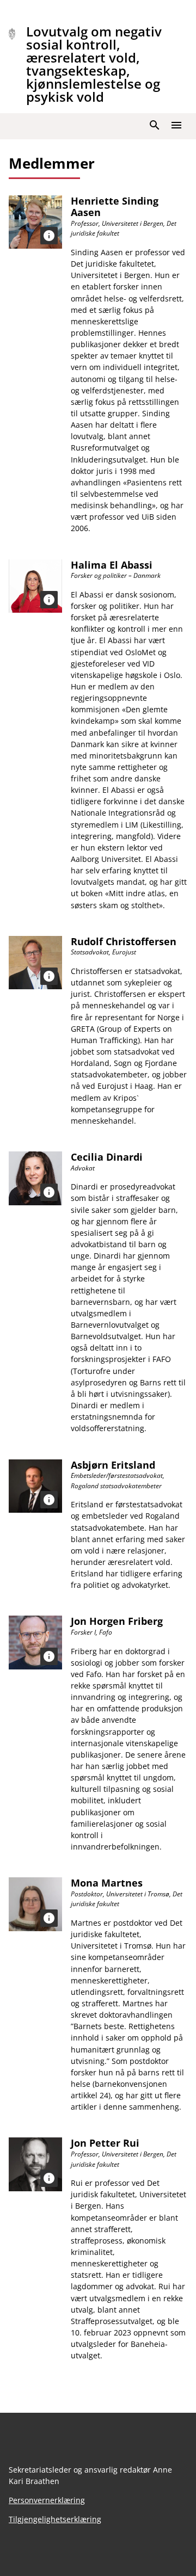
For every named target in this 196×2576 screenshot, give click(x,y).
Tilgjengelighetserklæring (55, 2519)
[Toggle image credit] (49, 236)
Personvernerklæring (47, 2500)
